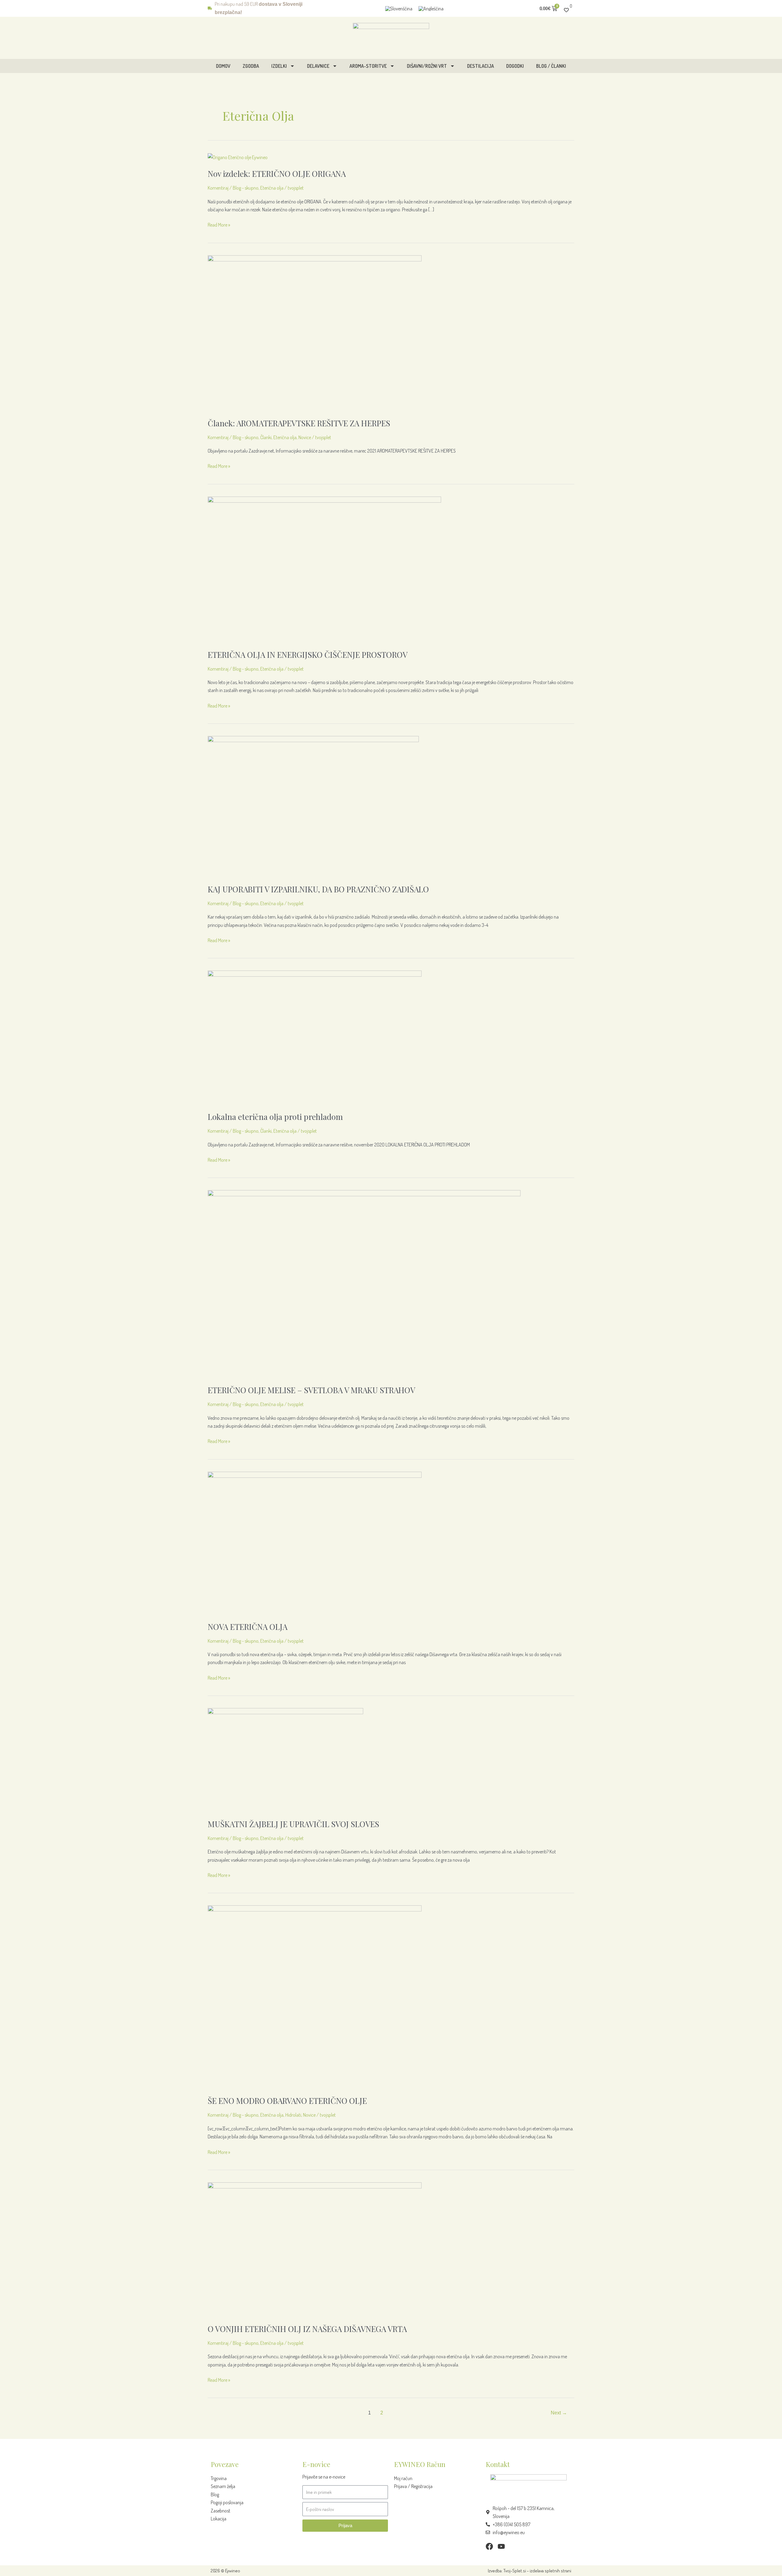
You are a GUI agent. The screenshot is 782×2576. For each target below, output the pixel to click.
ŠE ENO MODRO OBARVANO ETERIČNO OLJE (287, 2101)
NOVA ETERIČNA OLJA (248, 1627)
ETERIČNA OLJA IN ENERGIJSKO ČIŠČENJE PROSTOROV (308, 655)
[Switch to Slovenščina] (399, 8)
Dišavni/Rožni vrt (427, 66)
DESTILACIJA (481, 66)
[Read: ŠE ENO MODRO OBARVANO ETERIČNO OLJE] (315, 1996)
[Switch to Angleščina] (431, 8)
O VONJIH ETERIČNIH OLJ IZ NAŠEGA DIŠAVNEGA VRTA (307, 2329)
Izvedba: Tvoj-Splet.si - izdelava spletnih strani (530, 2571)
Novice (305, 437)
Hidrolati (293, 2115)
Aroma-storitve (368, 66)
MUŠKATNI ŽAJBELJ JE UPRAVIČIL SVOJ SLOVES (293, 1824)
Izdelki (279, 66)
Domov (223, 66)
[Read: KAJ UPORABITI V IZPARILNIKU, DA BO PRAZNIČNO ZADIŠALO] (313, 806)
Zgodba (251, 66)
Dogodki (515, 66)
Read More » (219, 224)
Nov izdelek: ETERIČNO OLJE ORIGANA (277, 174)
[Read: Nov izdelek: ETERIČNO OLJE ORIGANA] (238, 157)
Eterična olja (272, 188)
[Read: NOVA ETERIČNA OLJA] (315, 1542)
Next (559, 2413)
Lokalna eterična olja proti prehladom (275, 1117)
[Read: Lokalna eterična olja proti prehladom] (315, 1037)
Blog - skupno (246, 188)
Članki (266, 437)
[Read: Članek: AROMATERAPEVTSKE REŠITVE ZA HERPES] (315, 332)
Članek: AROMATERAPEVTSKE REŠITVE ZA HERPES (299, 423)
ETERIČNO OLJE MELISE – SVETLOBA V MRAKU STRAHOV (311, 1390)
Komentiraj (218, 188)
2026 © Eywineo (225, 2571)
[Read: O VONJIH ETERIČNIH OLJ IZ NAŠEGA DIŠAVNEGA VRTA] (315, 2249)
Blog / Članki (551, 66)
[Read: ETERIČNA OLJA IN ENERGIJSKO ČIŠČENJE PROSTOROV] (324, 569)
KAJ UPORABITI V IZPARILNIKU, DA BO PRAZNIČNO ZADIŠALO (318, 889)
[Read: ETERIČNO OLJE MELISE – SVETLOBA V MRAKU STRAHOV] (364, 1283)
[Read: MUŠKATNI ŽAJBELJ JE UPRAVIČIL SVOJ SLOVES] (285, 1759)
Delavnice (318, 66)
